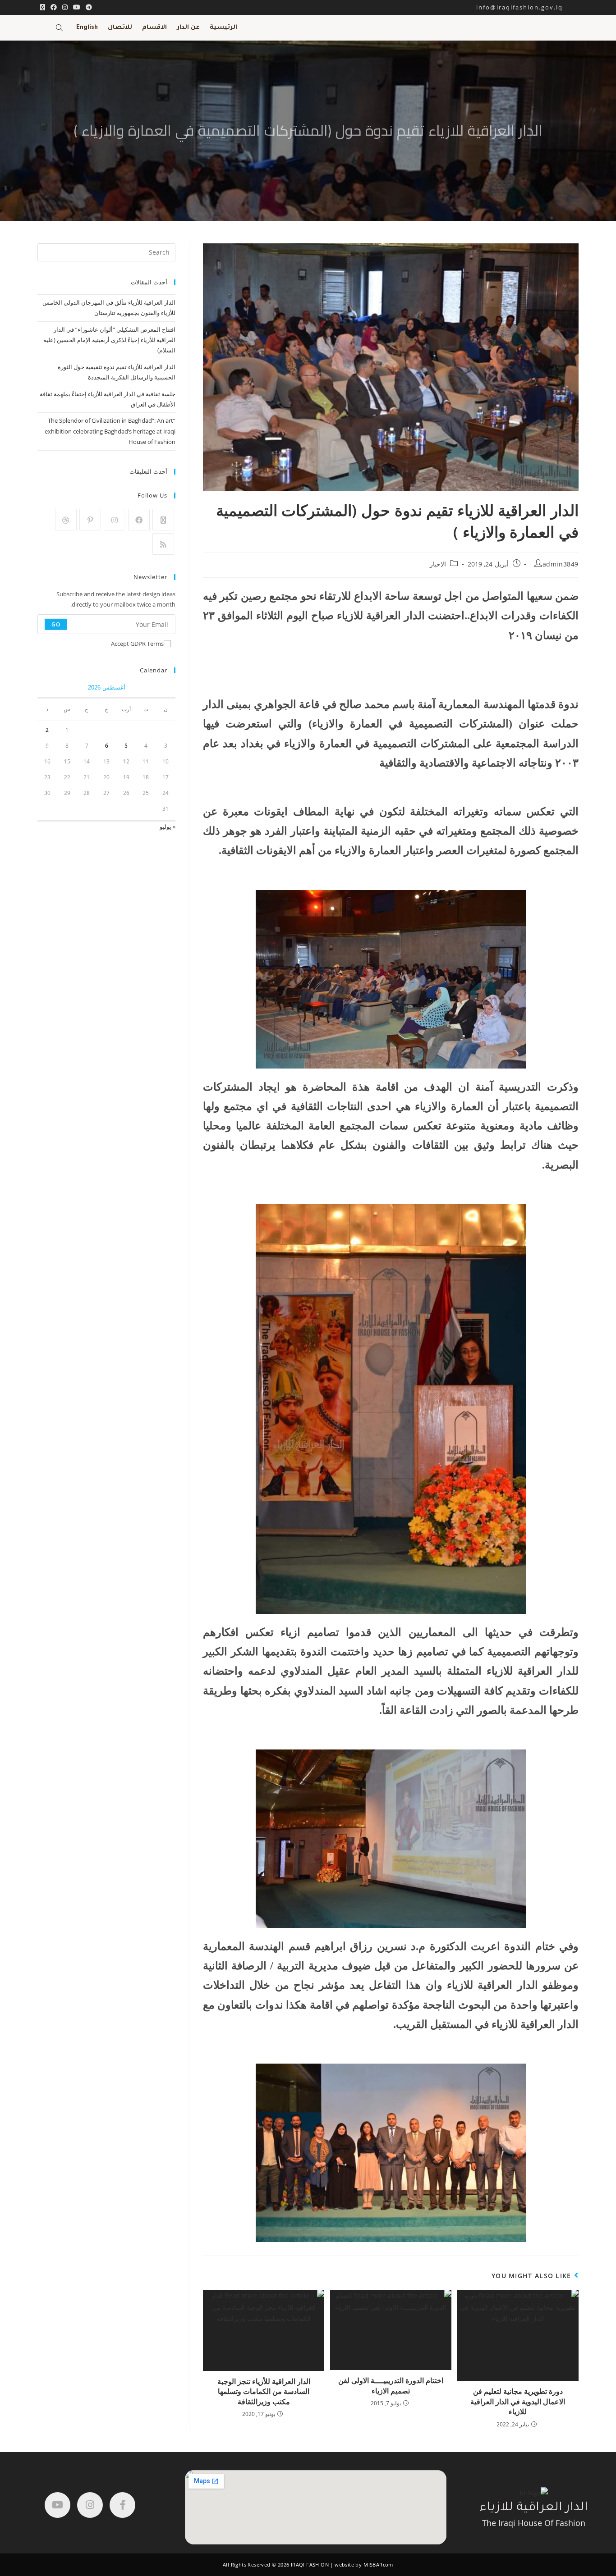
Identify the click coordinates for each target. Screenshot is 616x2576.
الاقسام (154, 28)
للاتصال (120, 28)
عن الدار (188, 28)
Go (56, 624)
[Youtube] (57, 2505)
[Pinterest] (90, 520)
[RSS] (163, 544)
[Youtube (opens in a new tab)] (77, 7)
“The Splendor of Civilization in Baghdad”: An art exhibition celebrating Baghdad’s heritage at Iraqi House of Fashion (110, 431)
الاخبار (438, 564)
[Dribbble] (66, 520)
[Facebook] (139, 520)
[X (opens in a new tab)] (43, 7)
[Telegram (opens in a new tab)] (87, 7)
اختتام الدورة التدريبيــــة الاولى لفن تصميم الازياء (391, 2385)
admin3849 (561, 564)
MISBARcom (378, 2565)
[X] (163, 520)
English (87, 28)
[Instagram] (115, 520)
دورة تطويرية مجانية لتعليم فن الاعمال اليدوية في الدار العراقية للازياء (518, 2401)
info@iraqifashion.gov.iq (527, 7)
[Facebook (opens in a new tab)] (54, 7)
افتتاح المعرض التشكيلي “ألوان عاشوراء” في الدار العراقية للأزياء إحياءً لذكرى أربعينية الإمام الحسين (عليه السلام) (109, 340)
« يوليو (168, 827)
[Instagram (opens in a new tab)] (65, 7)
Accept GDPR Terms (137, 644)
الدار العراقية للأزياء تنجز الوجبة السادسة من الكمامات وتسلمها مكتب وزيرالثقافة (264, 2391)
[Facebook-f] (122, 2505)
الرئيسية (223, 28)
